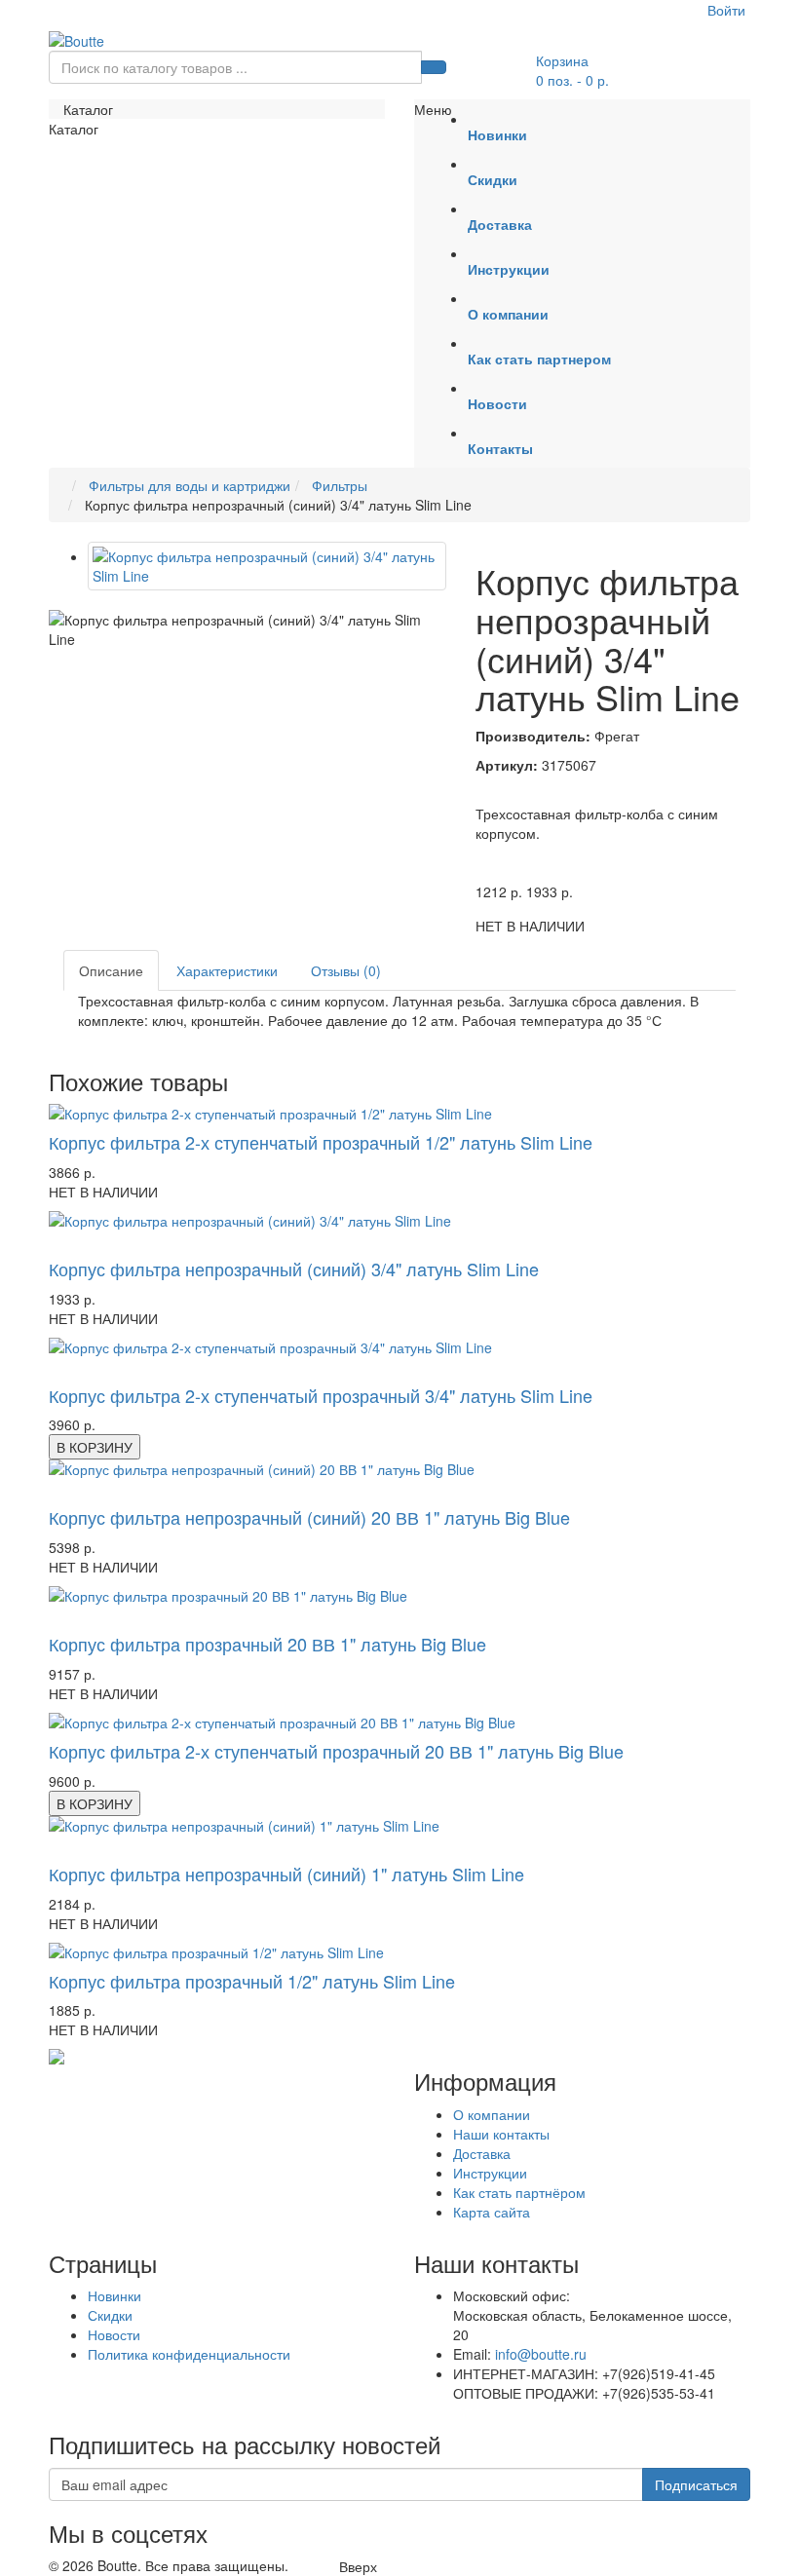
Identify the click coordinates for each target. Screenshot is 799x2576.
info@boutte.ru (541, 2354)
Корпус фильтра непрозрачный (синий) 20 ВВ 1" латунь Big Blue (309, 1517)
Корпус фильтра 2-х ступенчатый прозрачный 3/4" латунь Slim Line (321, 1395)
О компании (492, 2114)
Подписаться (696, 2484)
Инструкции (490, 2173)
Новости (114, 2334)
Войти (726, 10)
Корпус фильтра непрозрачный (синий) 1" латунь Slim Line (286, 1874)
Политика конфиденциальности (189, 2354)
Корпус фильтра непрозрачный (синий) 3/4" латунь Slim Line (294, 1269)
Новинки (114, 2295)
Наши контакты (501, 2134)
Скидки (110, 2315)
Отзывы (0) (346, 970)
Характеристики (227, 970)
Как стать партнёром (519, 2192)
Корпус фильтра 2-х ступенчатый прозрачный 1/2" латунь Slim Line (321, 1142)
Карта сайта (492, 2212)
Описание (111, 970)
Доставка (482, 2153)
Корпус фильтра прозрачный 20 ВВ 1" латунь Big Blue (267, 1644)
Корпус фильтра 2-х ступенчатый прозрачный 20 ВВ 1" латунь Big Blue (336, 1751)
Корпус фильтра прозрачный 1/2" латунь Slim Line (252, 1981)
